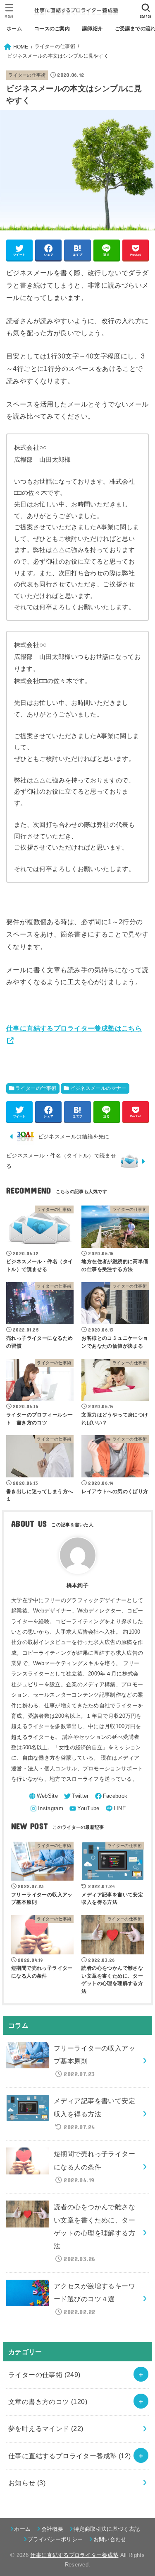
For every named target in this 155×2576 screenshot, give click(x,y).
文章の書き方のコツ (48, 2402)
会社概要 (52, 2529)
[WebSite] (43, 1796)
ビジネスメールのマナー (98, 1088)
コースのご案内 (52, 29)
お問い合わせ (110, 2539)
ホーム (14, 29)
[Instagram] (46, 1809)
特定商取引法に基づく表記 (107, 2529)
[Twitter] (76, 1796)
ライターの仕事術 (27, 75)
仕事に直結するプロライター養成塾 (70, 2456)
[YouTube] (84, 1809)
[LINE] (115, 1809)
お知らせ (27, 2483)
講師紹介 (92, 29)
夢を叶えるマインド (46, 2428)
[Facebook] (111, 1796)
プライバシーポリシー (55, 2539)
